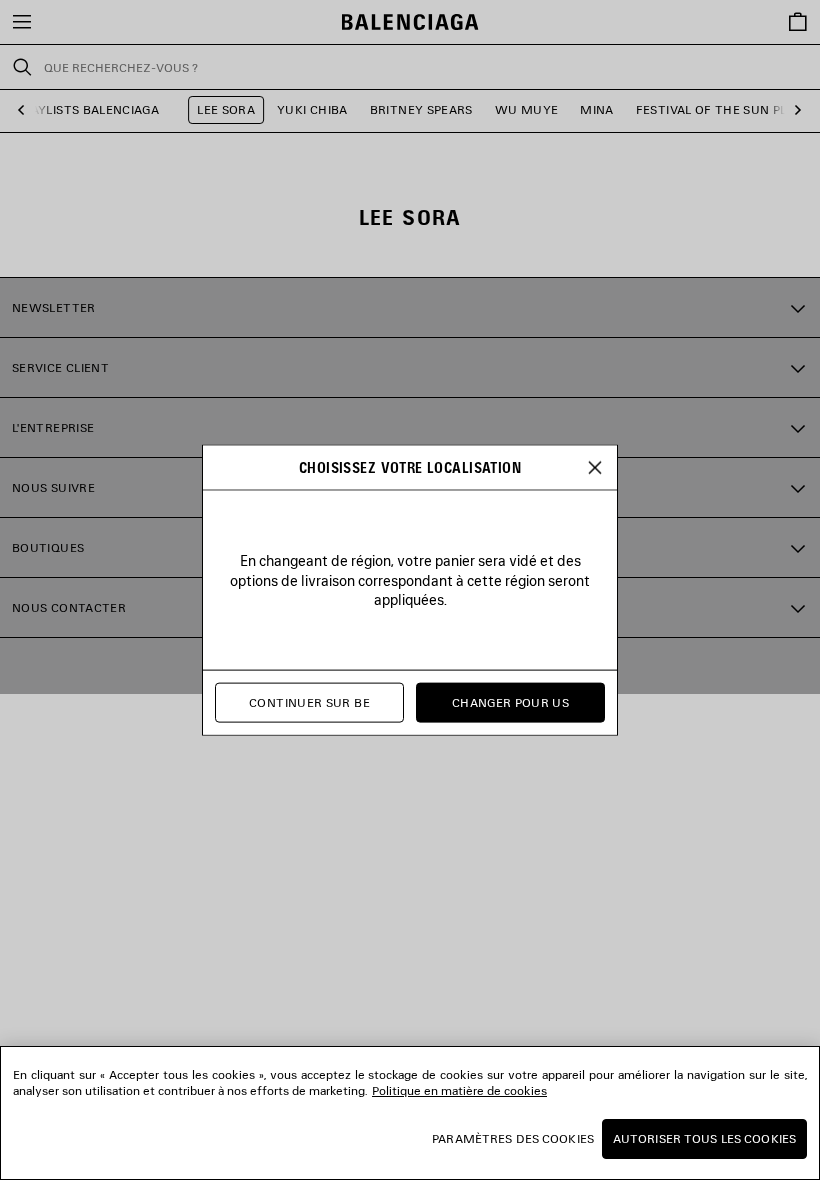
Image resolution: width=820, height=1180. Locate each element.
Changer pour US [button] (510, 702)
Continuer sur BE (309, 702)
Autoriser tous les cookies (704, 1138)
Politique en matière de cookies (459, 1090)
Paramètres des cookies (513, 1138)
